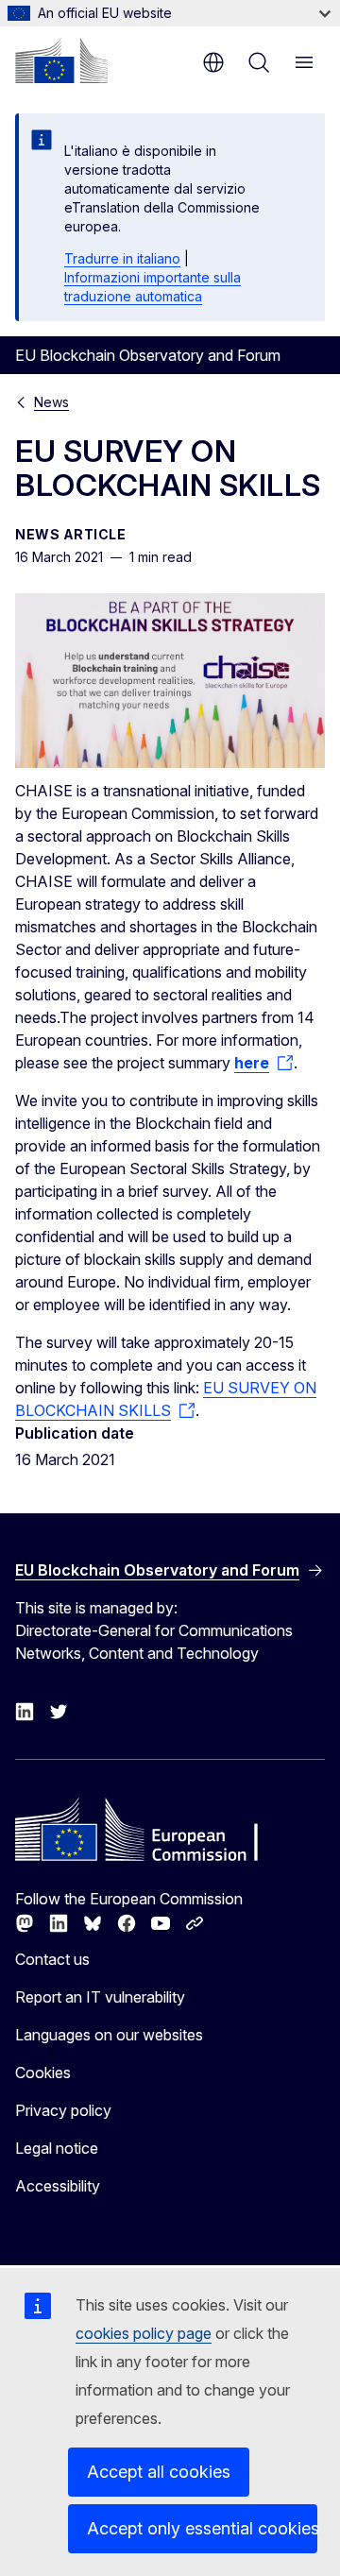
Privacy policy (63, 2110)
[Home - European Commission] (61, 60)
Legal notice (57, 2148)
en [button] (213, 62)
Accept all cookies (159, 2472)
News (51, 402)
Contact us (52, 1959)
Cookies (43, 2073)
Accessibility (58, 2186)
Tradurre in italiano (122, 258)
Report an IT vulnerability (100, 1997)
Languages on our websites (109, 2035)
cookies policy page (144, 2333)
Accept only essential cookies (202, 2528)
